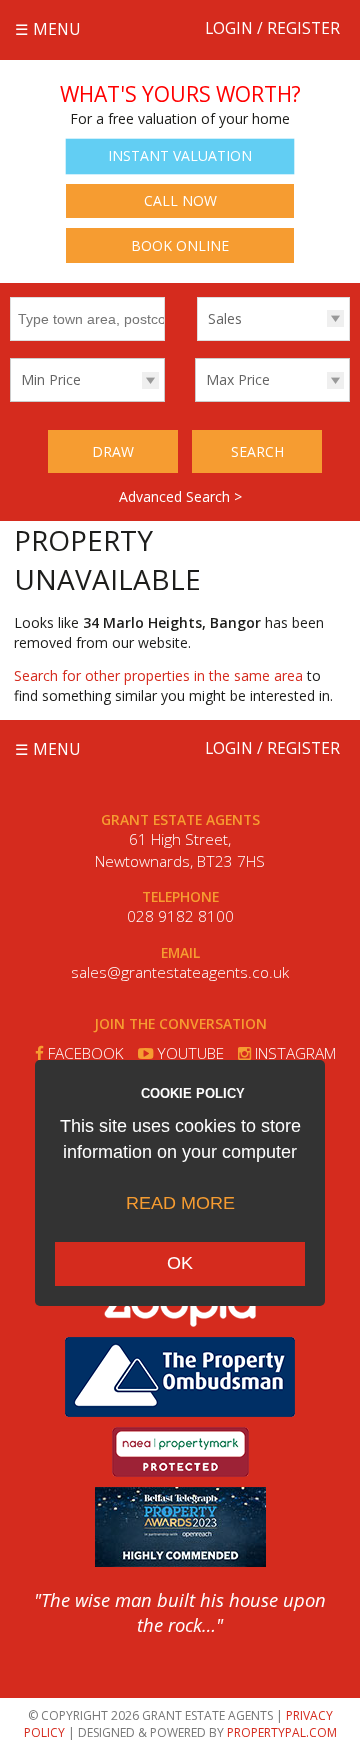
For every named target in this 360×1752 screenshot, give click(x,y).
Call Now (180, 200)
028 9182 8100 (180, 916)
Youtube (188, 1053)
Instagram (293, 1053)
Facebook (84, 1053)
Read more (180, 1203)
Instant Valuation (180, 155)
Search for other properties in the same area (158, 675)
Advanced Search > (180, 496)
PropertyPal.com (282, 1732)
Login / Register (272, 28)
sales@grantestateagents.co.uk (180, 972)
